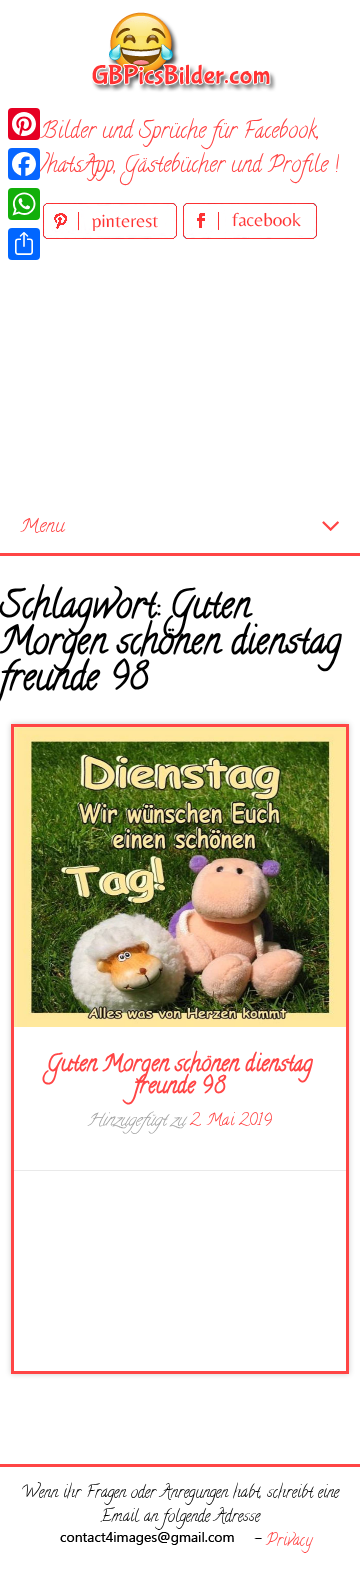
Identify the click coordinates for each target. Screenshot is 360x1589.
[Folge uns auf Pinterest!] (113, 235)
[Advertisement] (180, 373)
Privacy (289, 1542)
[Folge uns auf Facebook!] (250, 235)
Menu (42, 527)
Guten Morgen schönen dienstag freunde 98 (179, 1077)
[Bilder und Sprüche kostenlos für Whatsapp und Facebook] (180, 50)
